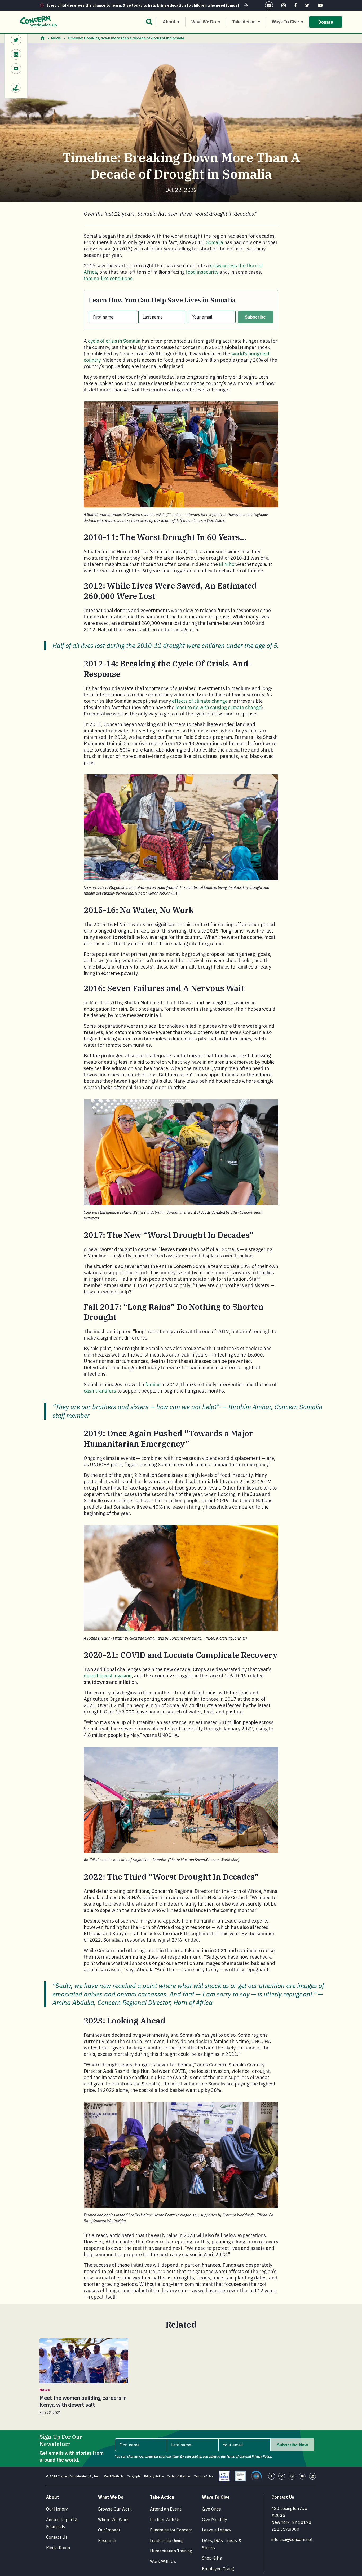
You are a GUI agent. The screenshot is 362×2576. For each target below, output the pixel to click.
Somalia (215, 242)
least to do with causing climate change (218, 707)
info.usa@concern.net (292, 2539)
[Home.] (43, 38)
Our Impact (109, 2530)
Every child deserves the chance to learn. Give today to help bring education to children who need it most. (143, 5)
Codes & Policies (179, 2476)
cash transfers (100, 1391)
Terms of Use (204, 2476)
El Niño (227, 564)
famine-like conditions (108, 278)
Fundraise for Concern (171, 2530)
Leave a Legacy (217, 2530)
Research (107, 2540)
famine (153, 1384)
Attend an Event (165, 2509)
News (56, 38)
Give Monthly (215, 2520)
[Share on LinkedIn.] (16, 55)
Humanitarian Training (171, 2551)
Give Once (211, 2509)
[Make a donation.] (16, 85)
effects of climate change (200, 701)
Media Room (58, 2548)
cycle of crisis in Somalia (114, 341)
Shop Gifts (212, 2558)
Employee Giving (218, 2569)
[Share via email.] (16, 69)
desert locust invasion (108, 1676)
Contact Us (57, 2537)
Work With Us (114, 2476)
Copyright (134, 2476)
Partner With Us (165, 2520)
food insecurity (202, 272)
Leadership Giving (167, 2540)
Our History (57, 2509)
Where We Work (113, 2520)
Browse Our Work (115, 2509)
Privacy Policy (154, 2476)
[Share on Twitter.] (16, 41)
